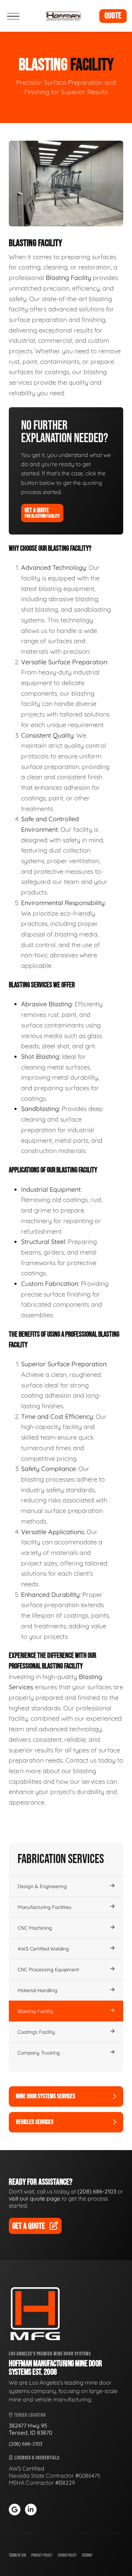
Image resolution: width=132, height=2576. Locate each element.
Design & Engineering (42, 1886)
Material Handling (37, 1990)
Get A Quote (42, 513)
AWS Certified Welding (43, 1949)
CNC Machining (35, 1928)
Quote (113, 16)
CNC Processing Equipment (48, 1970)
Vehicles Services (35, 2122)
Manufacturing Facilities (45, 1907)
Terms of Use (17, 2555)
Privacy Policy (42, 2555)
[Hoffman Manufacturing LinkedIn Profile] (31, 2510)
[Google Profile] (15, 2510)
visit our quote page (34, 2198)
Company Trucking (39, 2053)
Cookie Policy (67, 2555)
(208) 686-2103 (97, 2191)
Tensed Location (29, 2415)
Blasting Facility (35, 2011)
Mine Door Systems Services (46, 2096)
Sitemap (87, 2555)
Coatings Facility (36, 2032)
